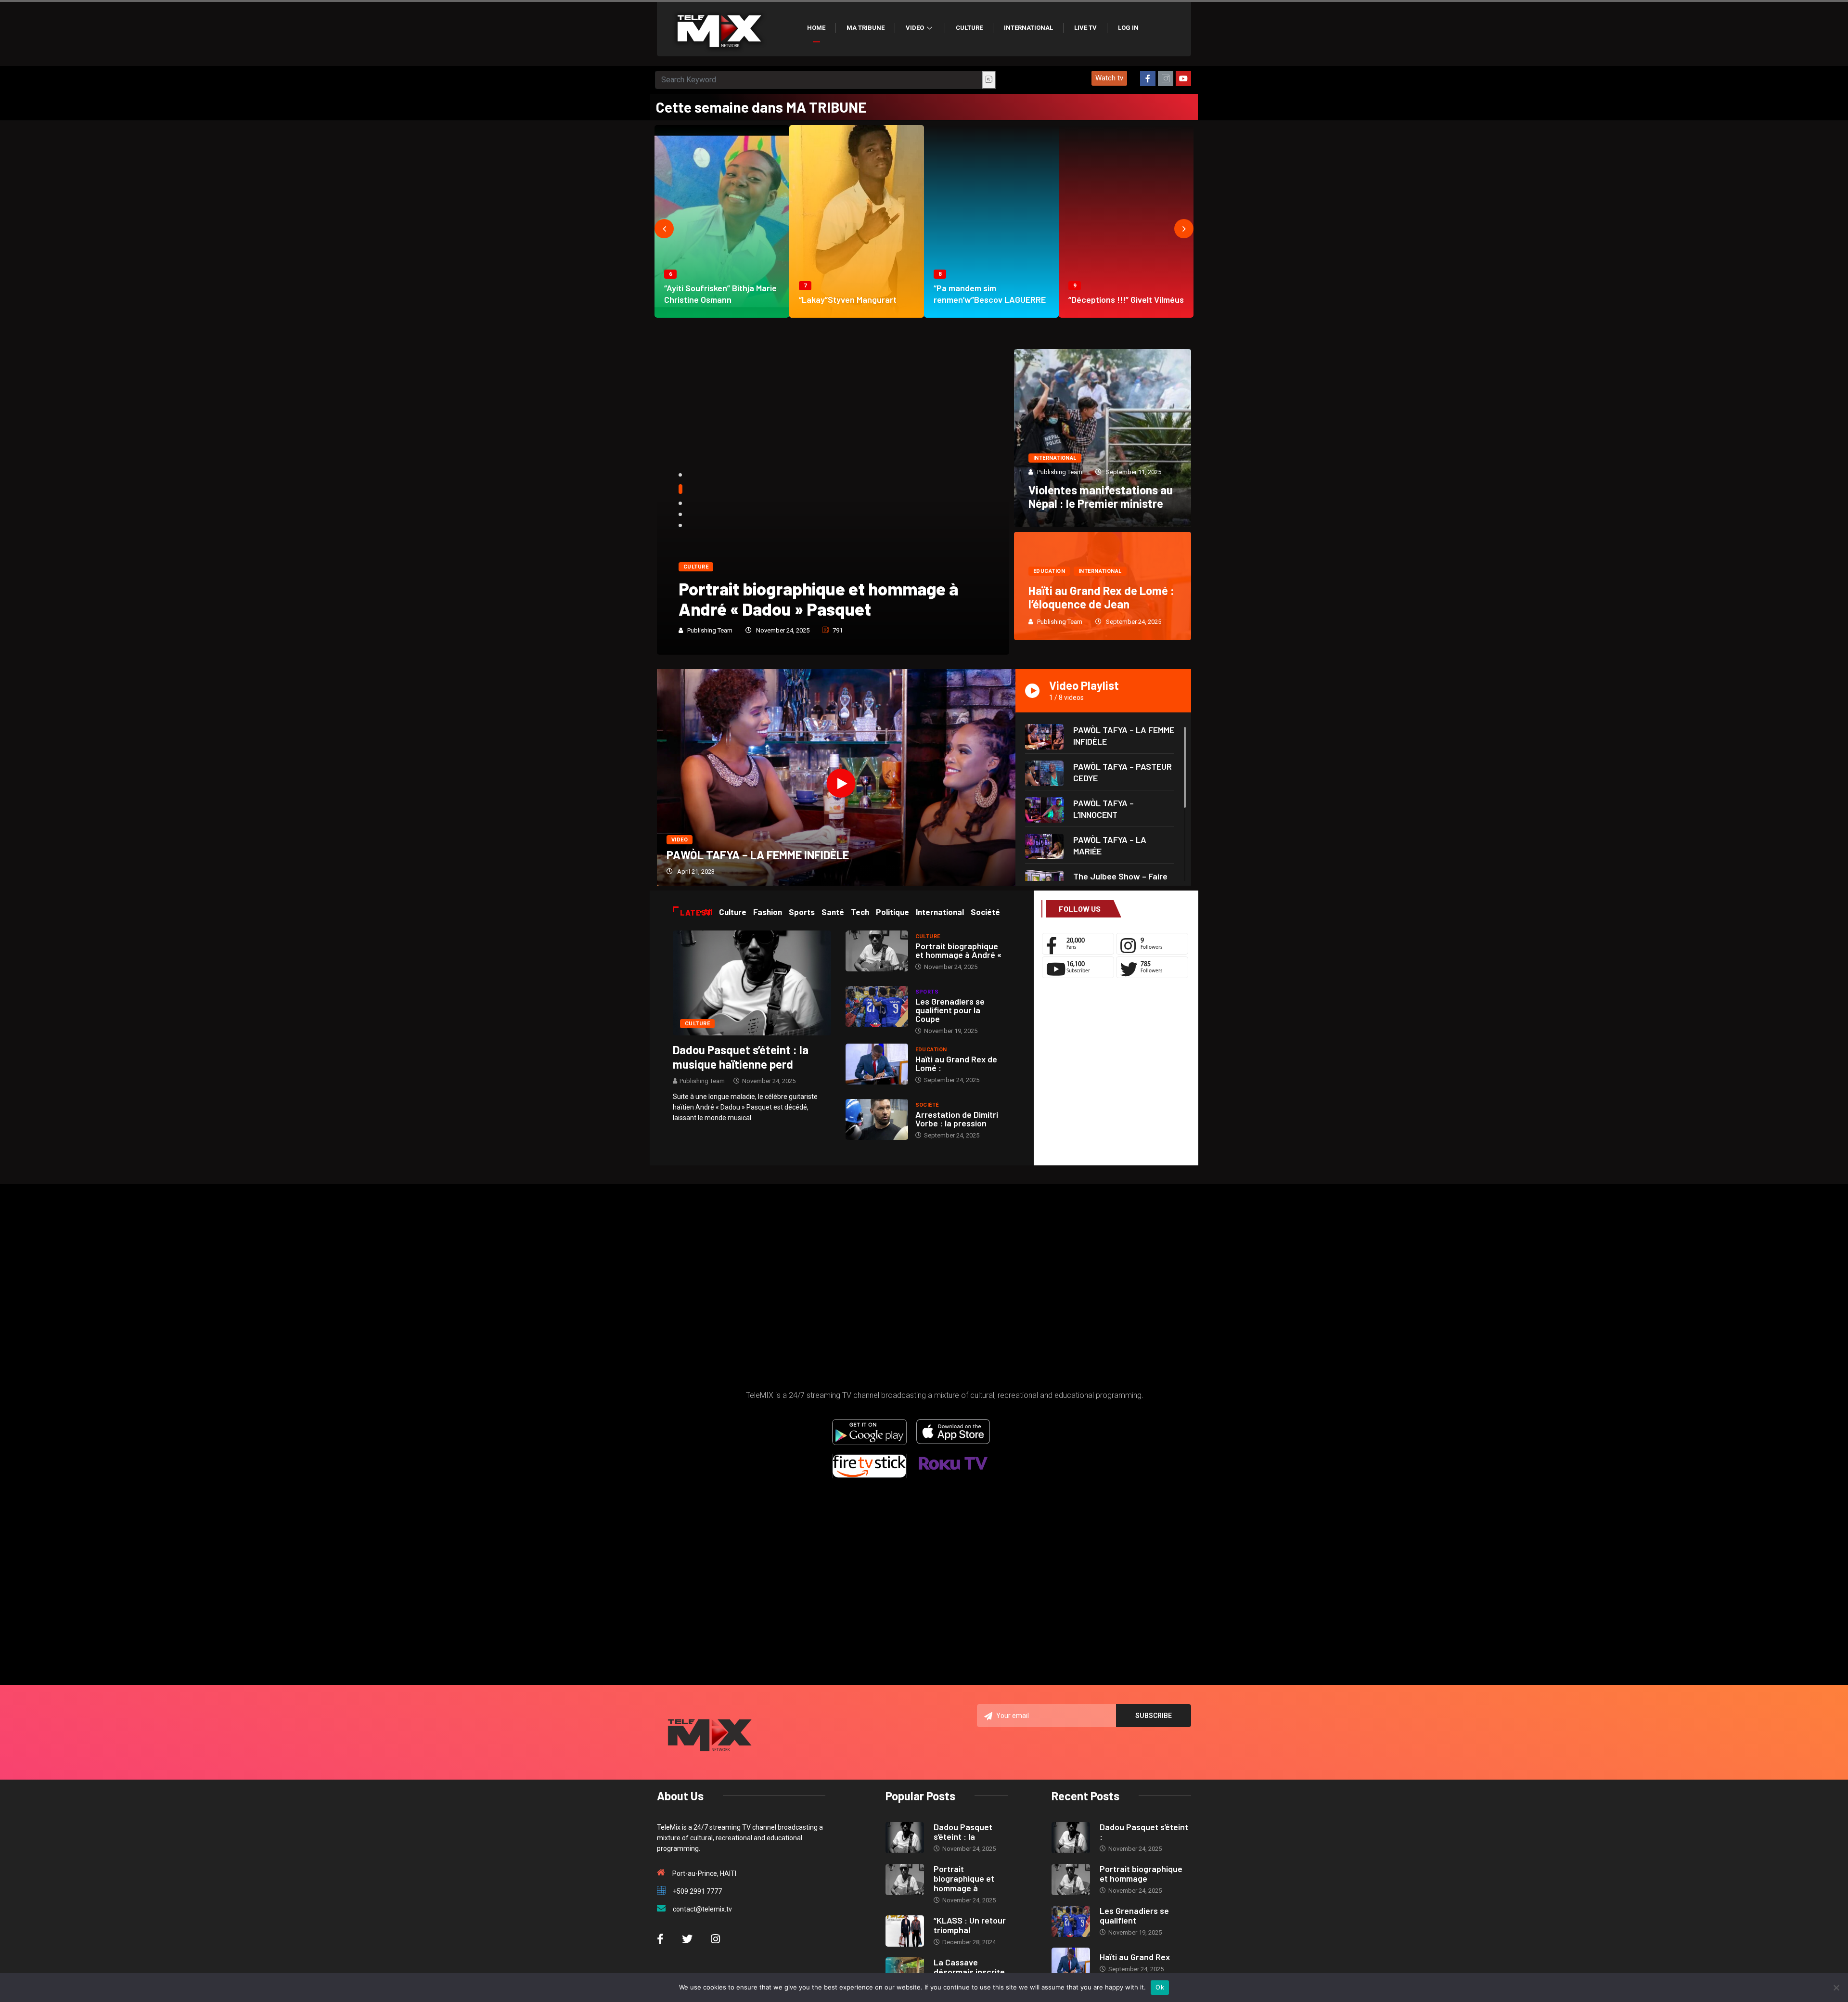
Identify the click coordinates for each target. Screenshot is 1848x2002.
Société (927, 1105)
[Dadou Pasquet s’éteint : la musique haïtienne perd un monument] (752, 982)
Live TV (1085, 28)
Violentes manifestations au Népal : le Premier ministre (1101, 497)
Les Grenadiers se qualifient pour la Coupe (950, 1010)
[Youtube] (1183, 78)
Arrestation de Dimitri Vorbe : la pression (957, 1119)
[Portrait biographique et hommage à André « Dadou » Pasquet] (877, 951)
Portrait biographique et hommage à (964, 1878)
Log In (1128, 28)
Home (816, 28)
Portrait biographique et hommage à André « (958, 950)
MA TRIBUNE (866, 28)
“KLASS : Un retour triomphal (970, 1925)
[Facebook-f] (1148, 78)
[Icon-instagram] (1166, 78)
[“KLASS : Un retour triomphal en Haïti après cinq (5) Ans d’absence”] (905, 1931)
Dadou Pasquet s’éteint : (1144, 1832)
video (680, 840)
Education (1049, 571)
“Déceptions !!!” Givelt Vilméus (1126, 299)
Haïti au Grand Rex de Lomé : (956, 1063)
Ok (1160, 1987)
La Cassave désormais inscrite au (969, 1972)
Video (915, 28)
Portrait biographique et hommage (1141, 1873)
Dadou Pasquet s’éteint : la (963, 1832)
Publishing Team (710, 630)
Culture (969, 28)
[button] (1109, 78)
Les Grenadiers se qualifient (1134, 1915)
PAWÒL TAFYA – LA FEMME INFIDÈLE (758, 855)
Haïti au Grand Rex (1135, 1957)
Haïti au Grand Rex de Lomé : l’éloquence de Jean (1101, 597)
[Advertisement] (1116, 1074)
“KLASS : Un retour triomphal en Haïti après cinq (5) (822, 599)
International (1028, 28)
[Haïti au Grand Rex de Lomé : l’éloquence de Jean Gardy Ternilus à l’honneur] (877, 1064)
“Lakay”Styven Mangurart (848, 299)
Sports (927, 992)
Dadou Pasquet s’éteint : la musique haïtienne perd (741, 1057)
